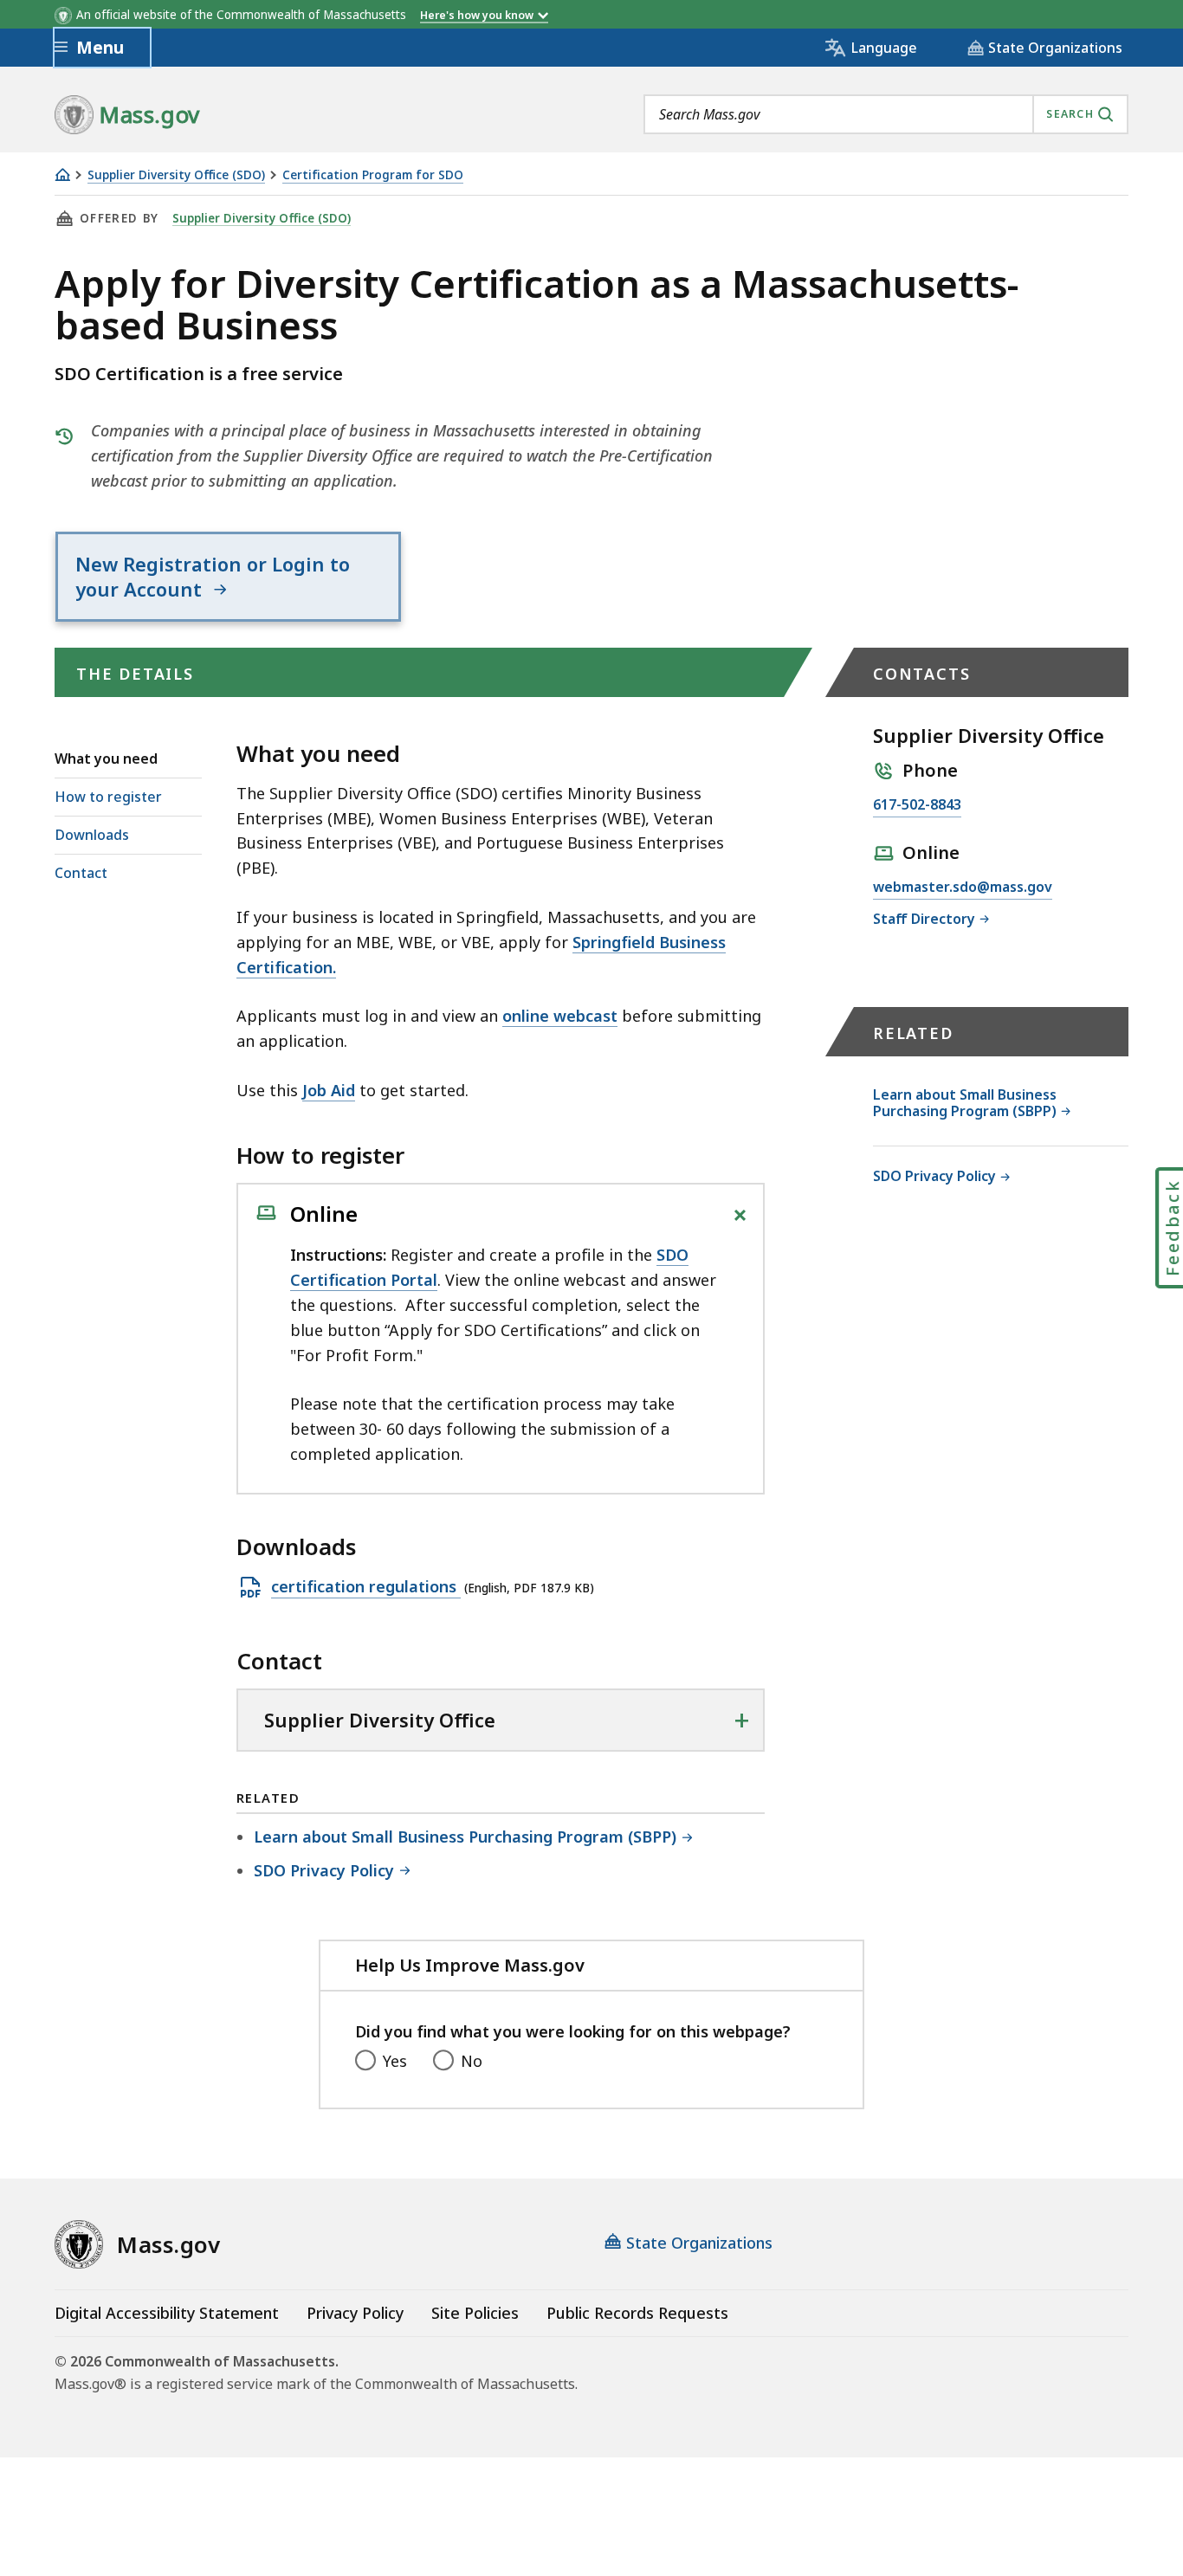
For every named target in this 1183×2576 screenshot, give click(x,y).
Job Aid (329, 1090)
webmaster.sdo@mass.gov (963, 888)
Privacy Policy (355, 2313)
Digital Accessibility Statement (167, 2313)
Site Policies (475, 2313)
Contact (81, 873)
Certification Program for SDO (373, 175)
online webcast (560, 1016)
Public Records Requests (637, 2313)
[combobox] (886, 114)
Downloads (92, 835)
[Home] (62, 174)
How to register (108, 797)
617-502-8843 (917, 806)
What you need (106, 759)
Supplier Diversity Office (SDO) (176, 175)
